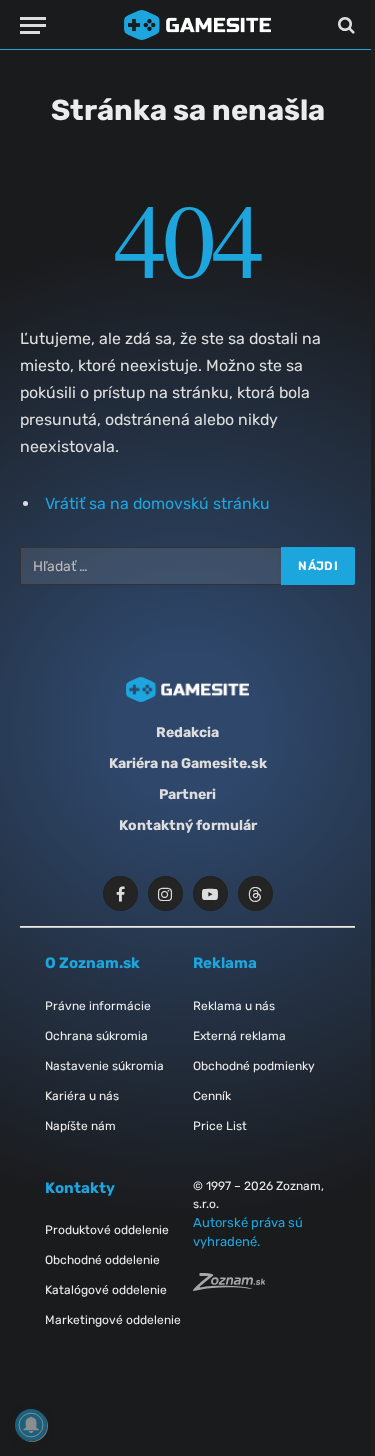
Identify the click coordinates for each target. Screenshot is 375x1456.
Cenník (212, 1096)
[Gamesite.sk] (197, 25)
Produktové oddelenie (107, 1230)
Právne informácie (98, 1006)
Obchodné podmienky (254, 1066)
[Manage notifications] (31, 1425)
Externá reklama (239, 1036)
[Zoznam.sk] (229, 1285)
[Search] (344, 25)
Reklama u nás (234, 1006)
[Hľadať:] (151, 566)
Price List (220, 1126)
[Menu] (33, 25)
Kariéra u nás (82, 1096)
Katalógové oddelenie (106, 1290)
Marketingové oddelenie (113, 1320)
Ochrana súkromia (96, 1036)
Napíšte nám (80, 1126)
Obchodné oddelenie (102, 1260)
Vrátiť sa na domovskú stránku (157, 503)
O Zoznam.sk (92, 963)
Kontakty (80, 1188)
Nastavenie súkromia (104, 1066)
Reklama (225, 963)
